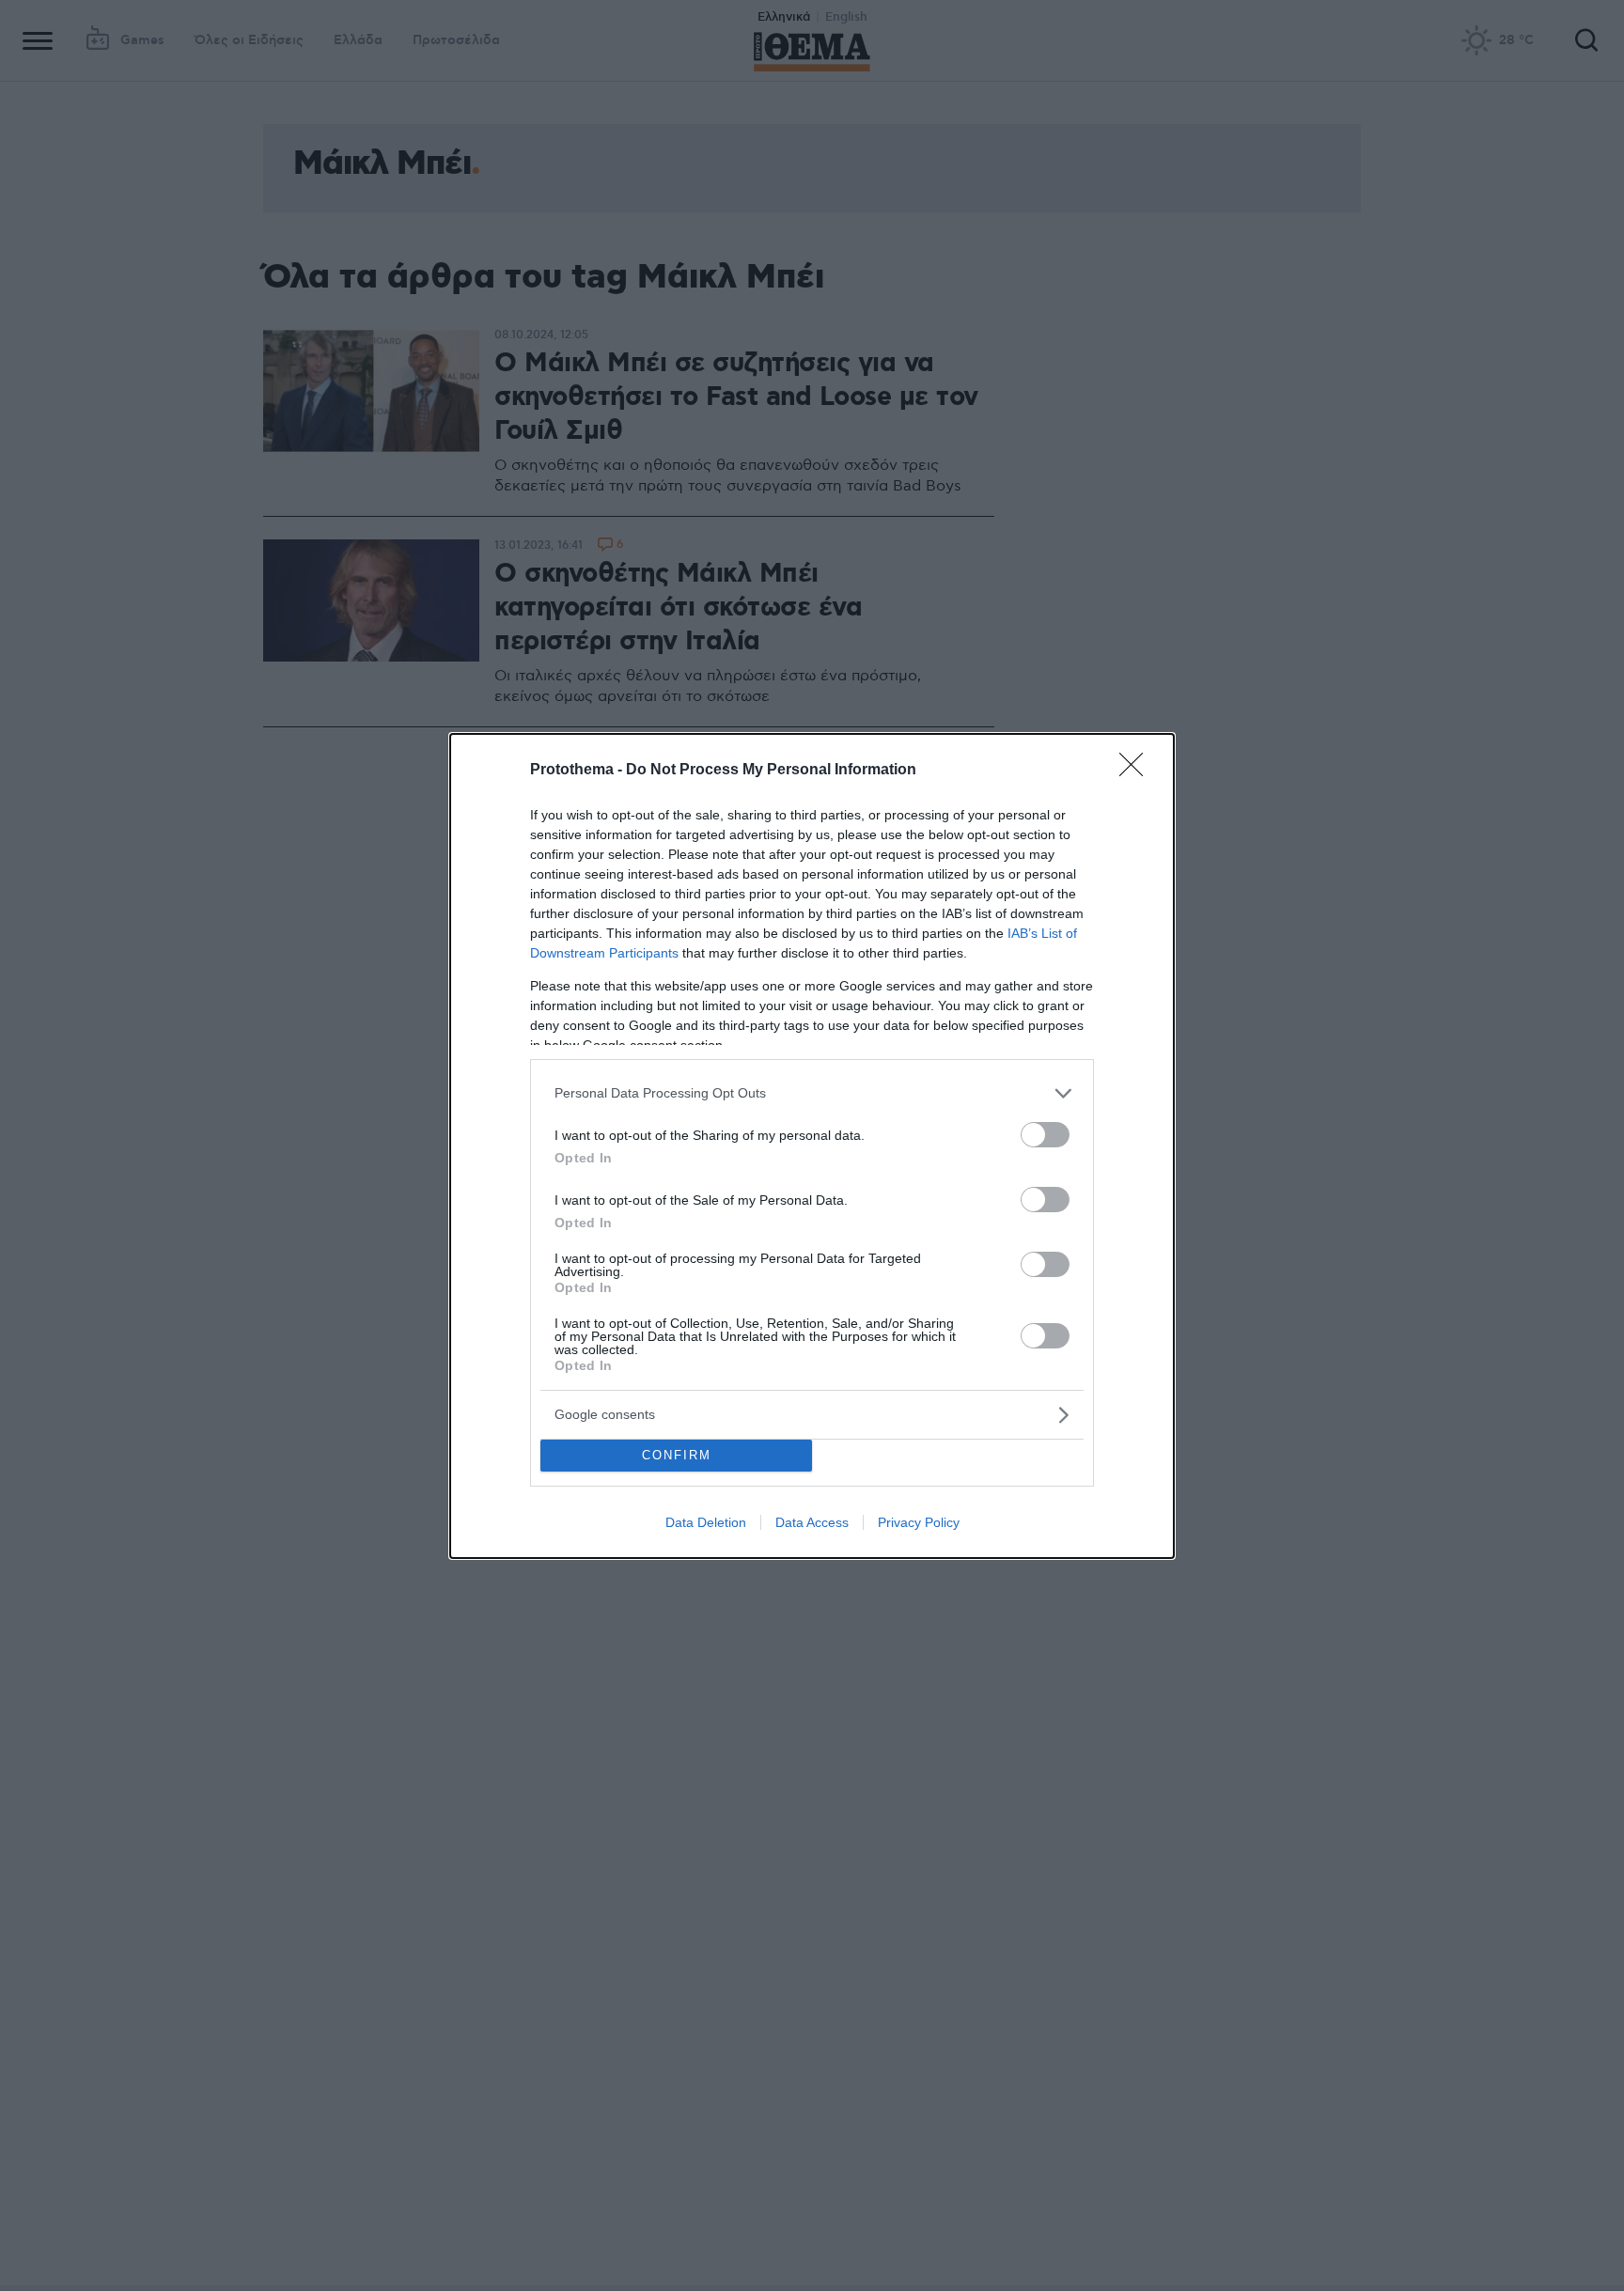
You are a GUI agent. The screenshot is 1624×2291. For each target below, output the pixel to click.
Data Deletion (706, 1522)
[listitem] (812, 1093)
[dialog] (812, 1146)
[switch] (1045, 1135)
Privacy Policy (919, 1522)
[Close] (1137, 771)
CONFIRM (677, 1455)
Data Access (812, 1522)
